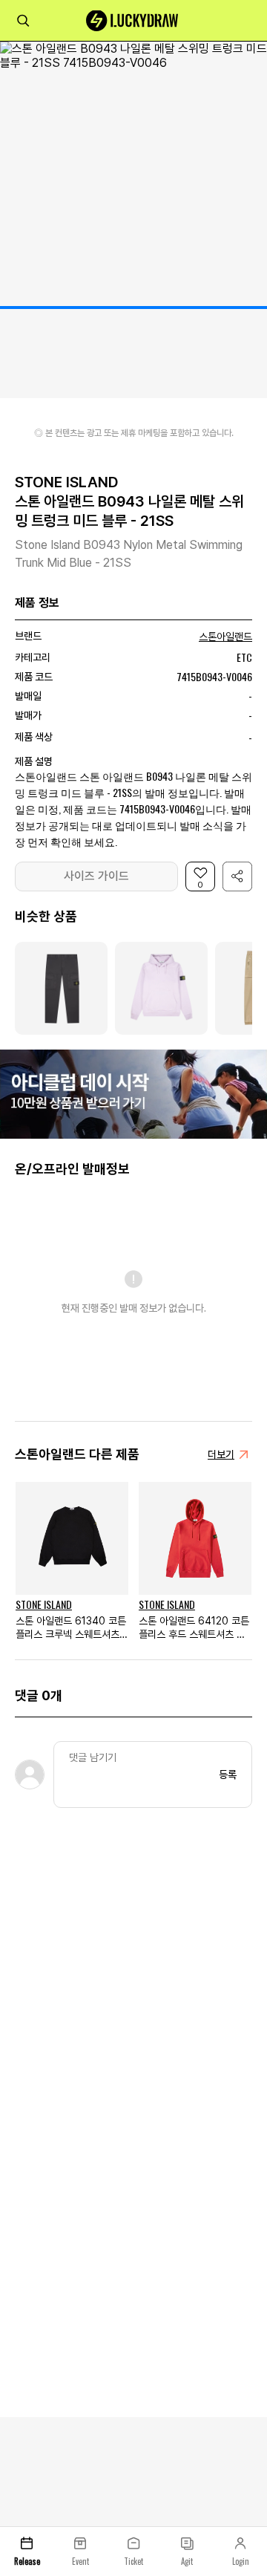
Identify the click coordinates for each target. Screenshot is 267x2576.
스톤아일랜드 (225, 637)
